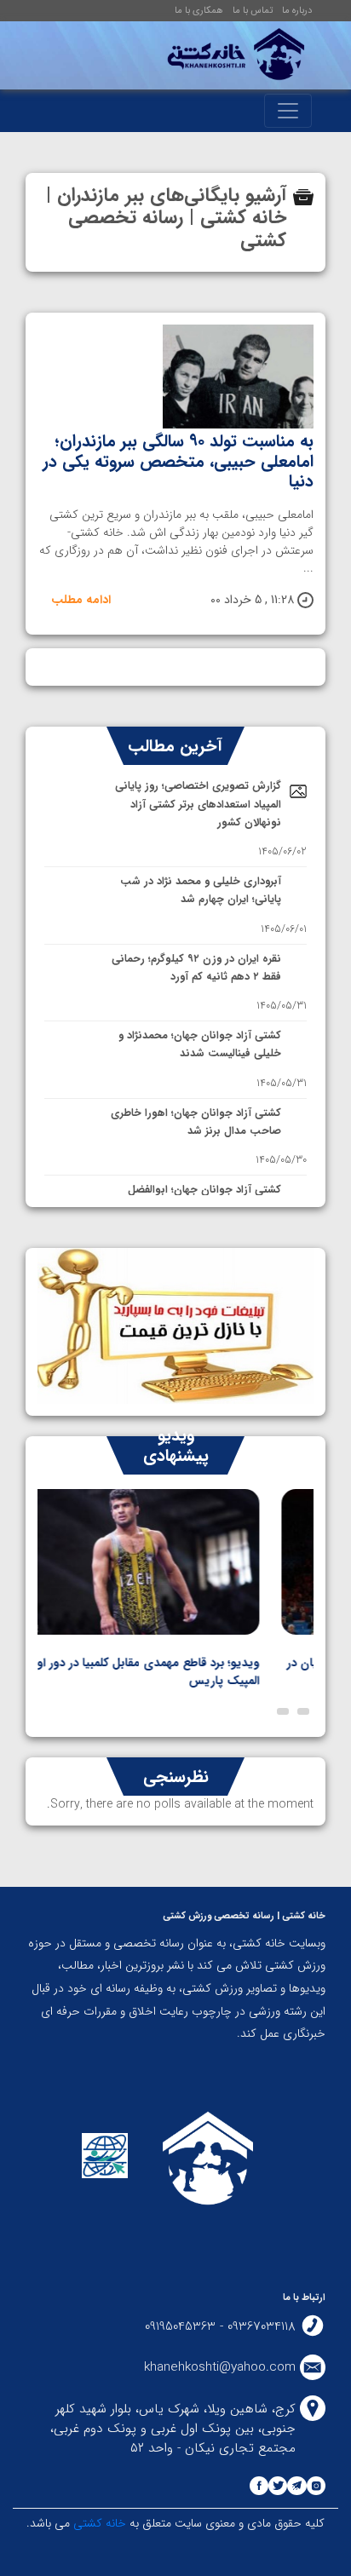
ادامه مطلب (81, 600)
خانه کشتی (98, 2523)
